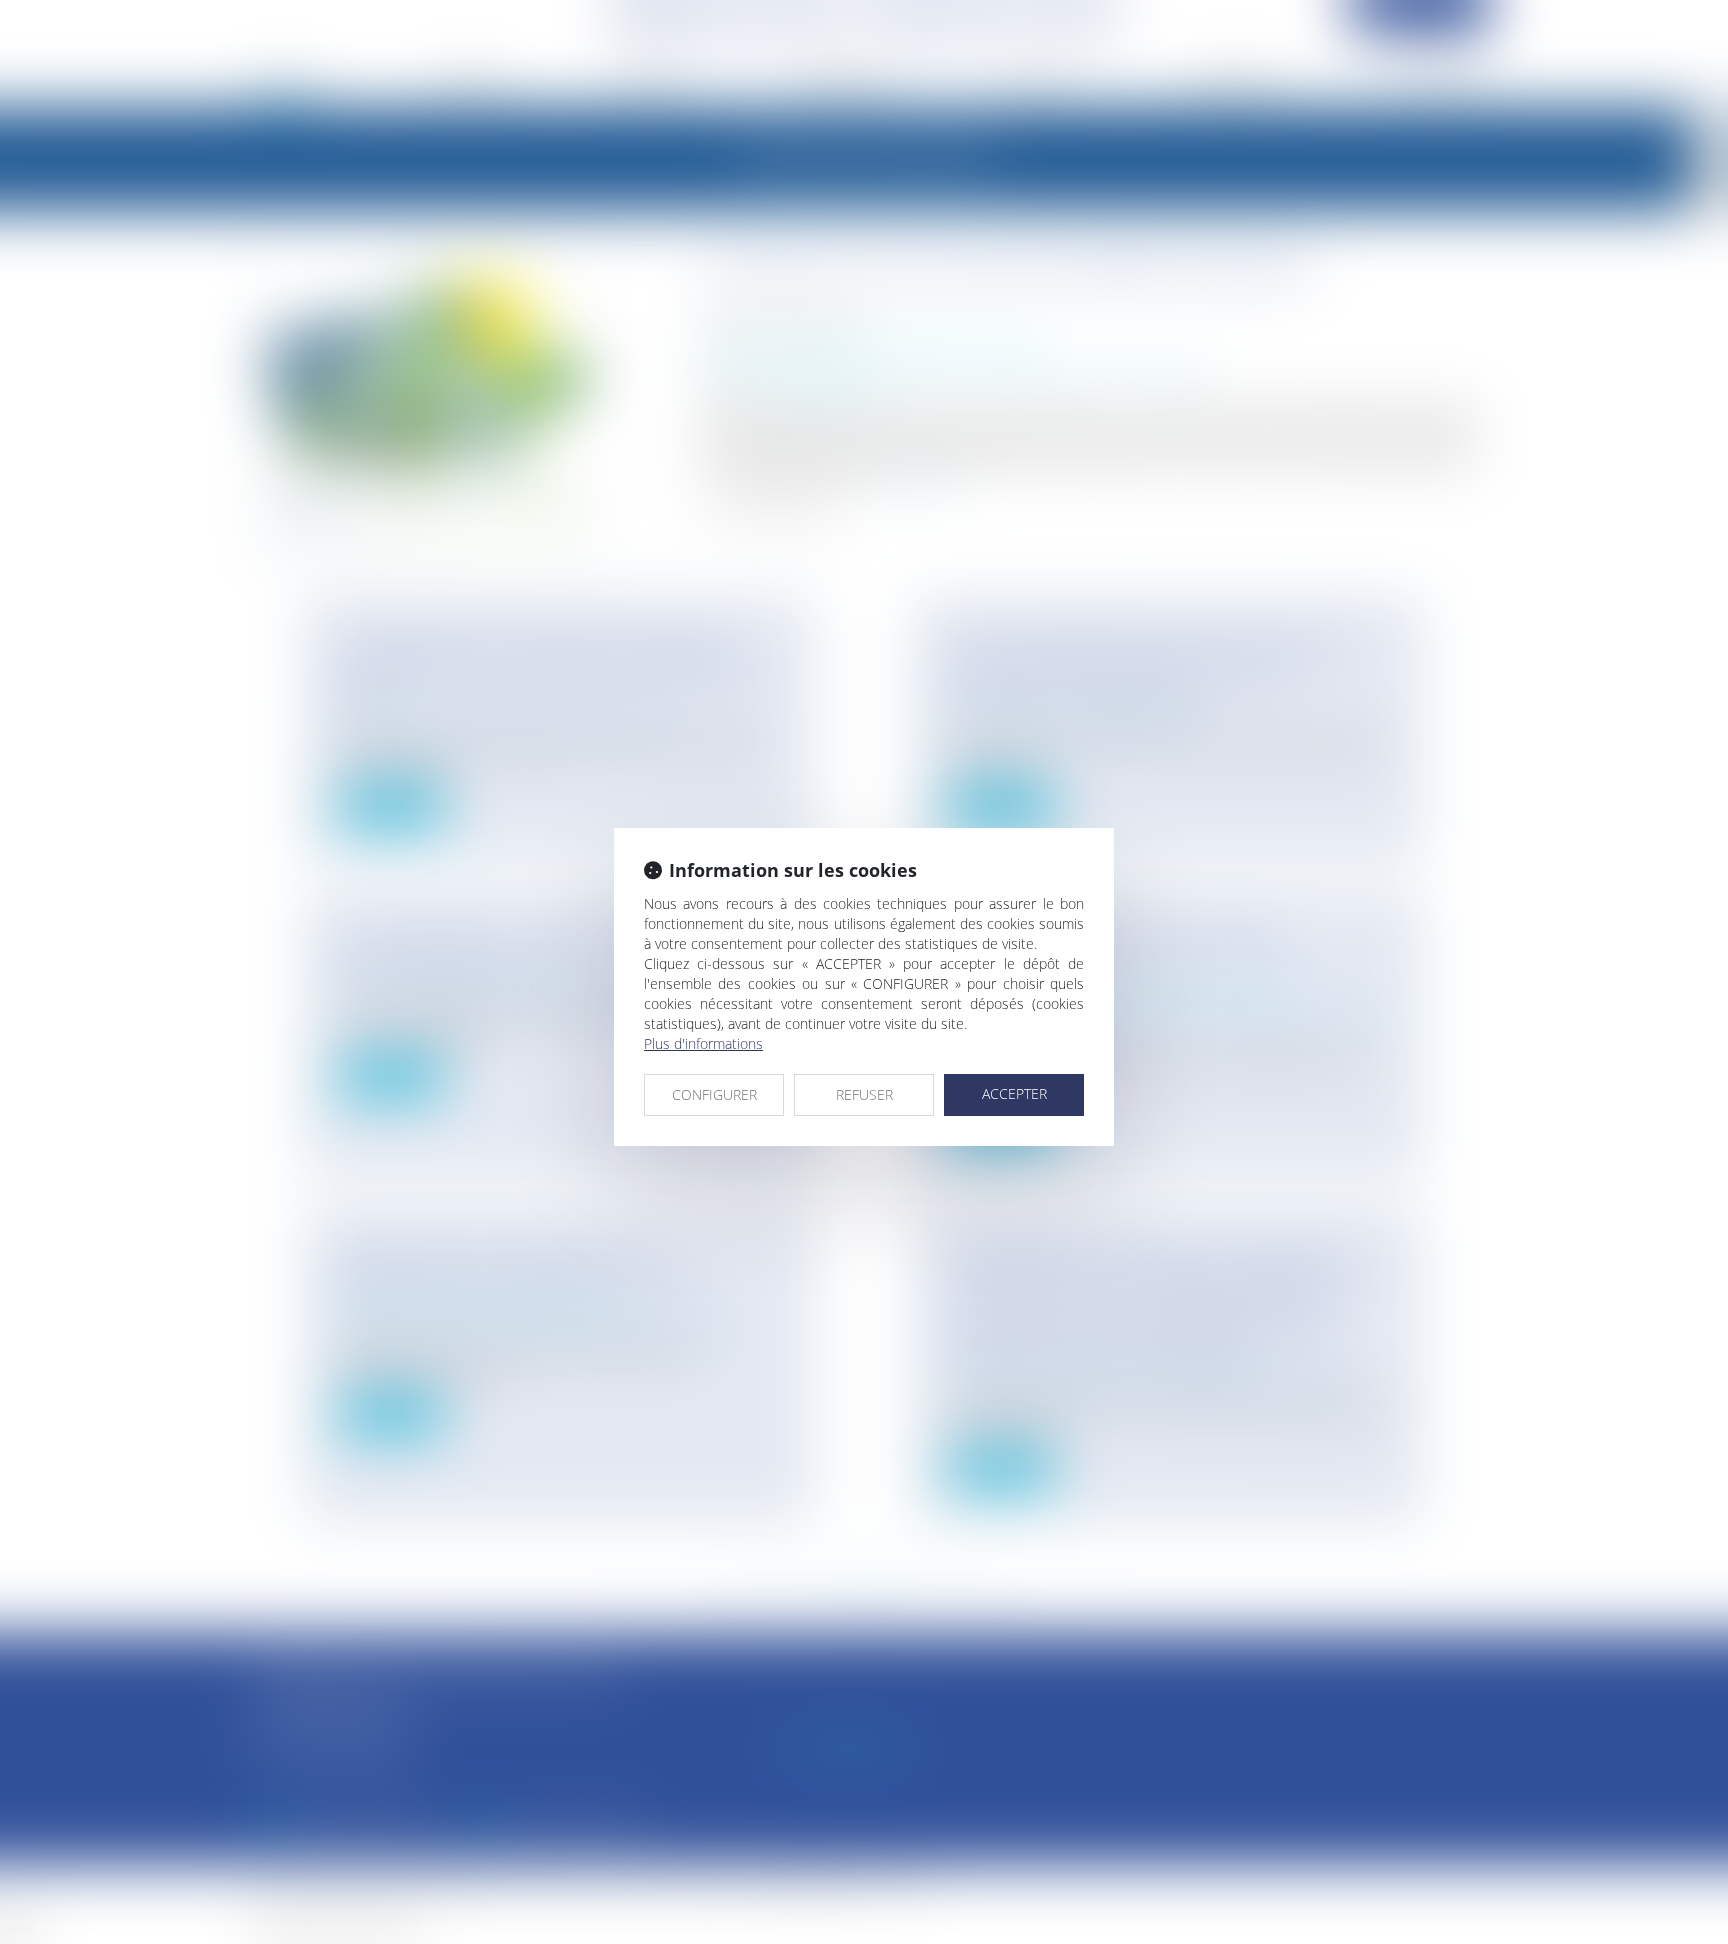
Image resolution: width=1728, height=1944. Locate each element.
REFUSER (864, 1094)
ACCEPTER (1014, 1093)
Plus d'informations (703, 1043)
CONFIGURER (714, 1094)
